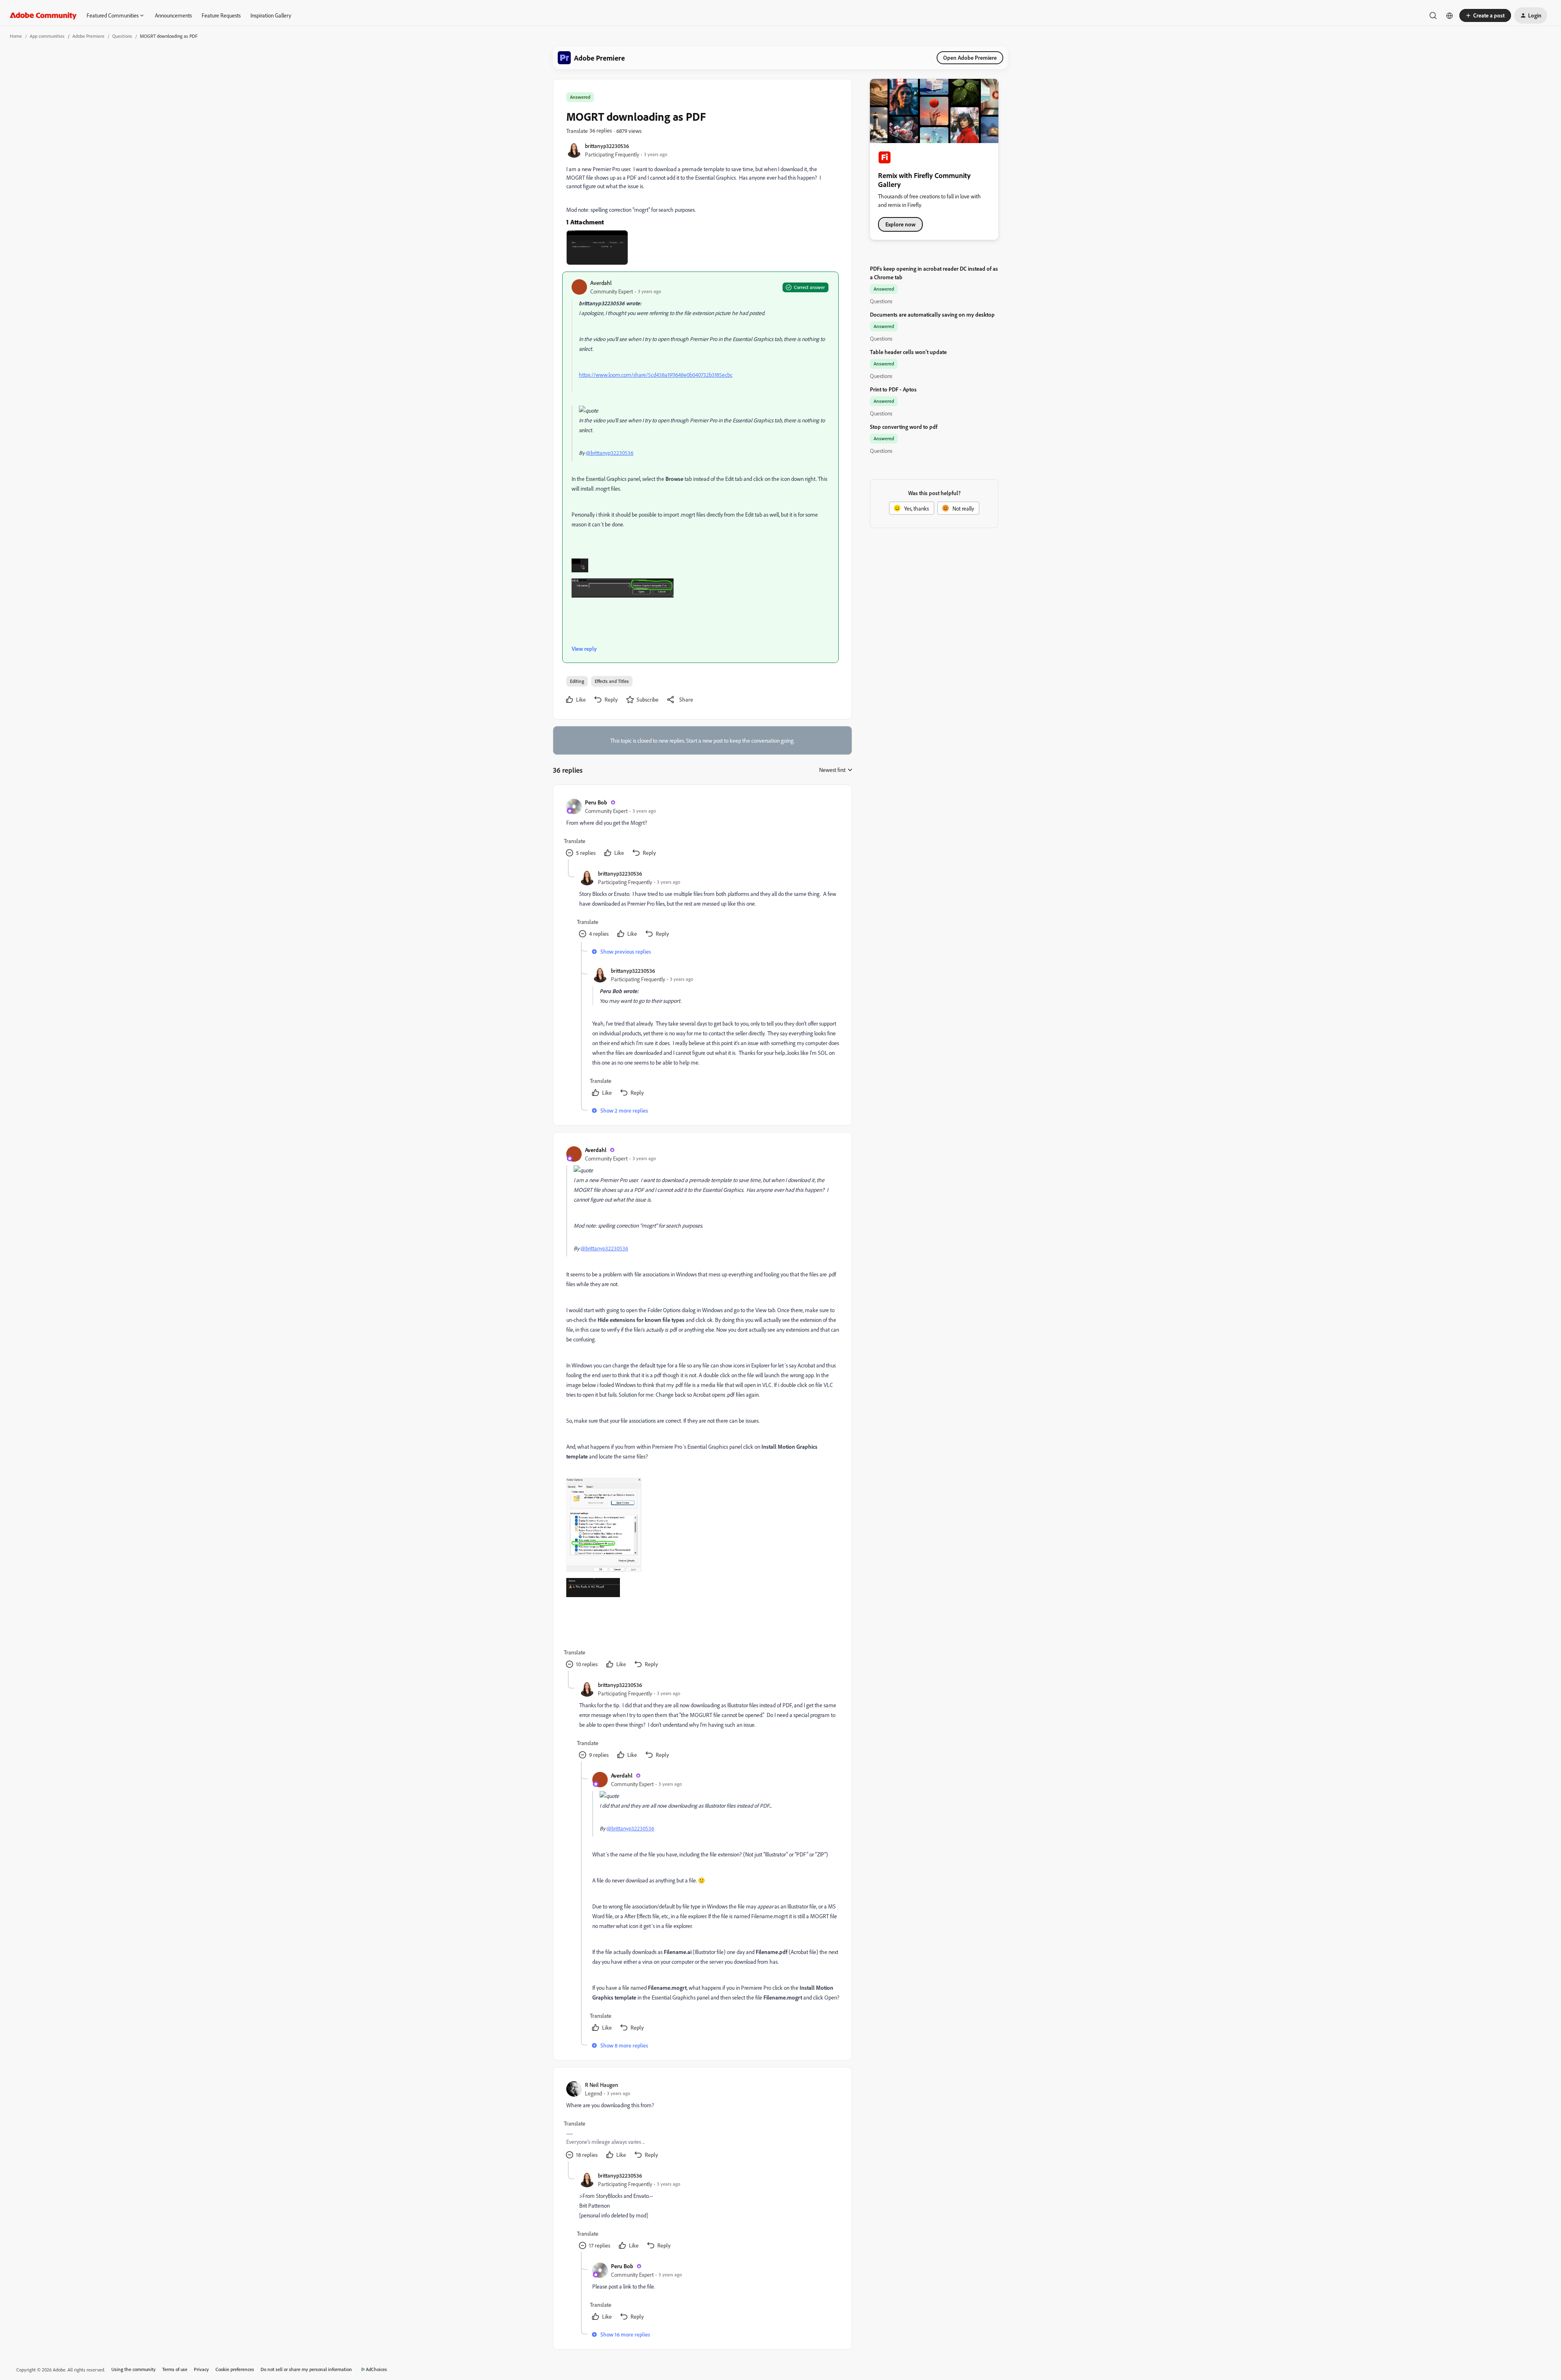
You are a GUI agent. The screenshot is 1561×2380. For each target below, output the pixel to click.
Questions (122, 36)
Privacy (201, 2369)
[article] (702, 829)
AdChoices (376, 2369)
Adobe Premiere (88, 36)
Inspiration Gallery (271, 15)
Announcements (173, 15)
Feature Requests (221, 15)
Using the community (134, 2369)
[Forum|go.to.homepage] (43, 15)
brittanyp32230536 (607, 146)
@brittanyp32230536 (610, 453)
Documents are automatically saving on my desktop (932, 314)
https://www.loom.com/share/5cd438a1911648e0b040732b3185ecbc (656, 375)
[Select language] (1450, 15)
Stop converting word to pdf (904, 427)
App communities (47, 36)
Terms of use (175, 2369)
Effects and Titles (612, 681)
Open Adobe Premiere (970, 58)
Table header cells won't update (908, 352)
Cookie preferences (235, 2369)
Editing (577, 681)
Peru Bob (596, 802)
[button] (1485, 15)
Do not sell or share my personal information (306, 2369)
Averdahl (601, 283)
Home (16, 36)
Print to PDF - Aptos (893, 389)
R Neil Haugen (602, 2085)
